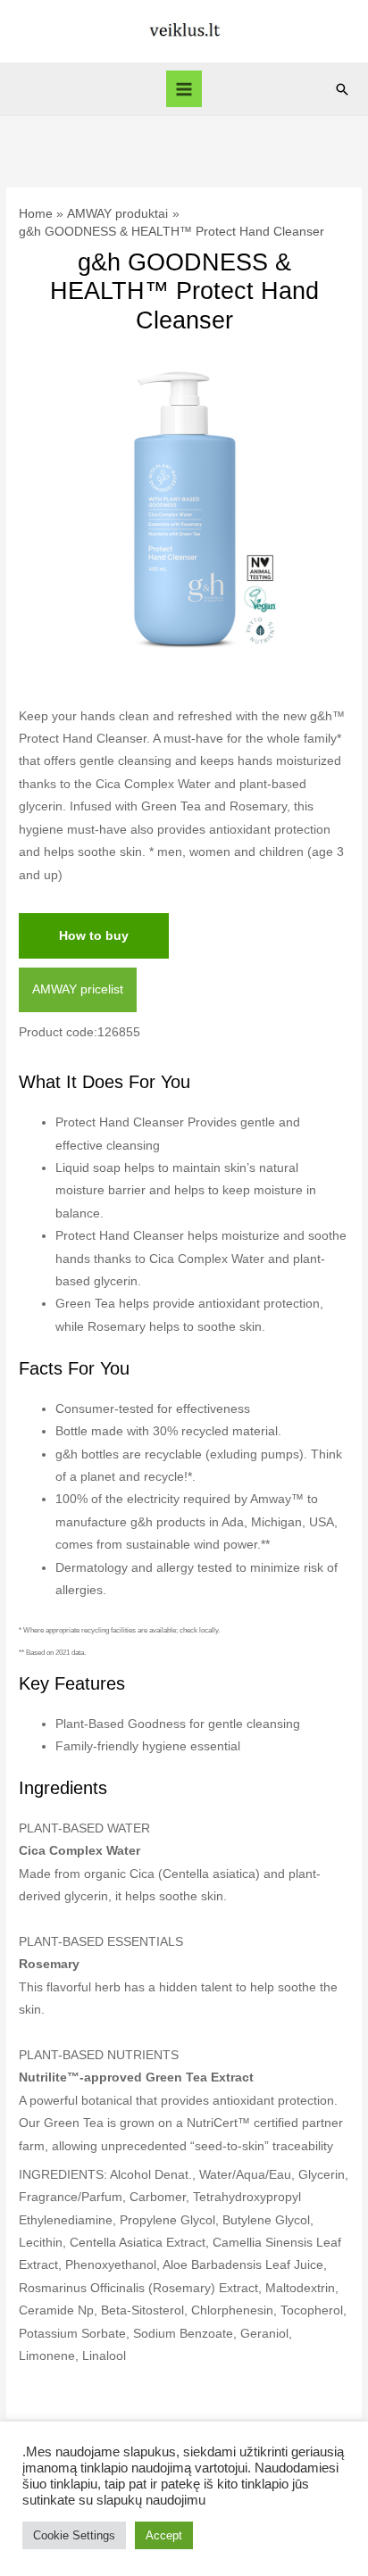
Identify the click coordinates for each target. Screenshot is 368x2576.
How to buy (94, 936)
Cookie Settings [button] (74, 2535)
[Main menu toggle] (184, 89)
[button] (342, 89)
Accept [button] (164, 2535)
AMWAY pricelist (78, 989)
